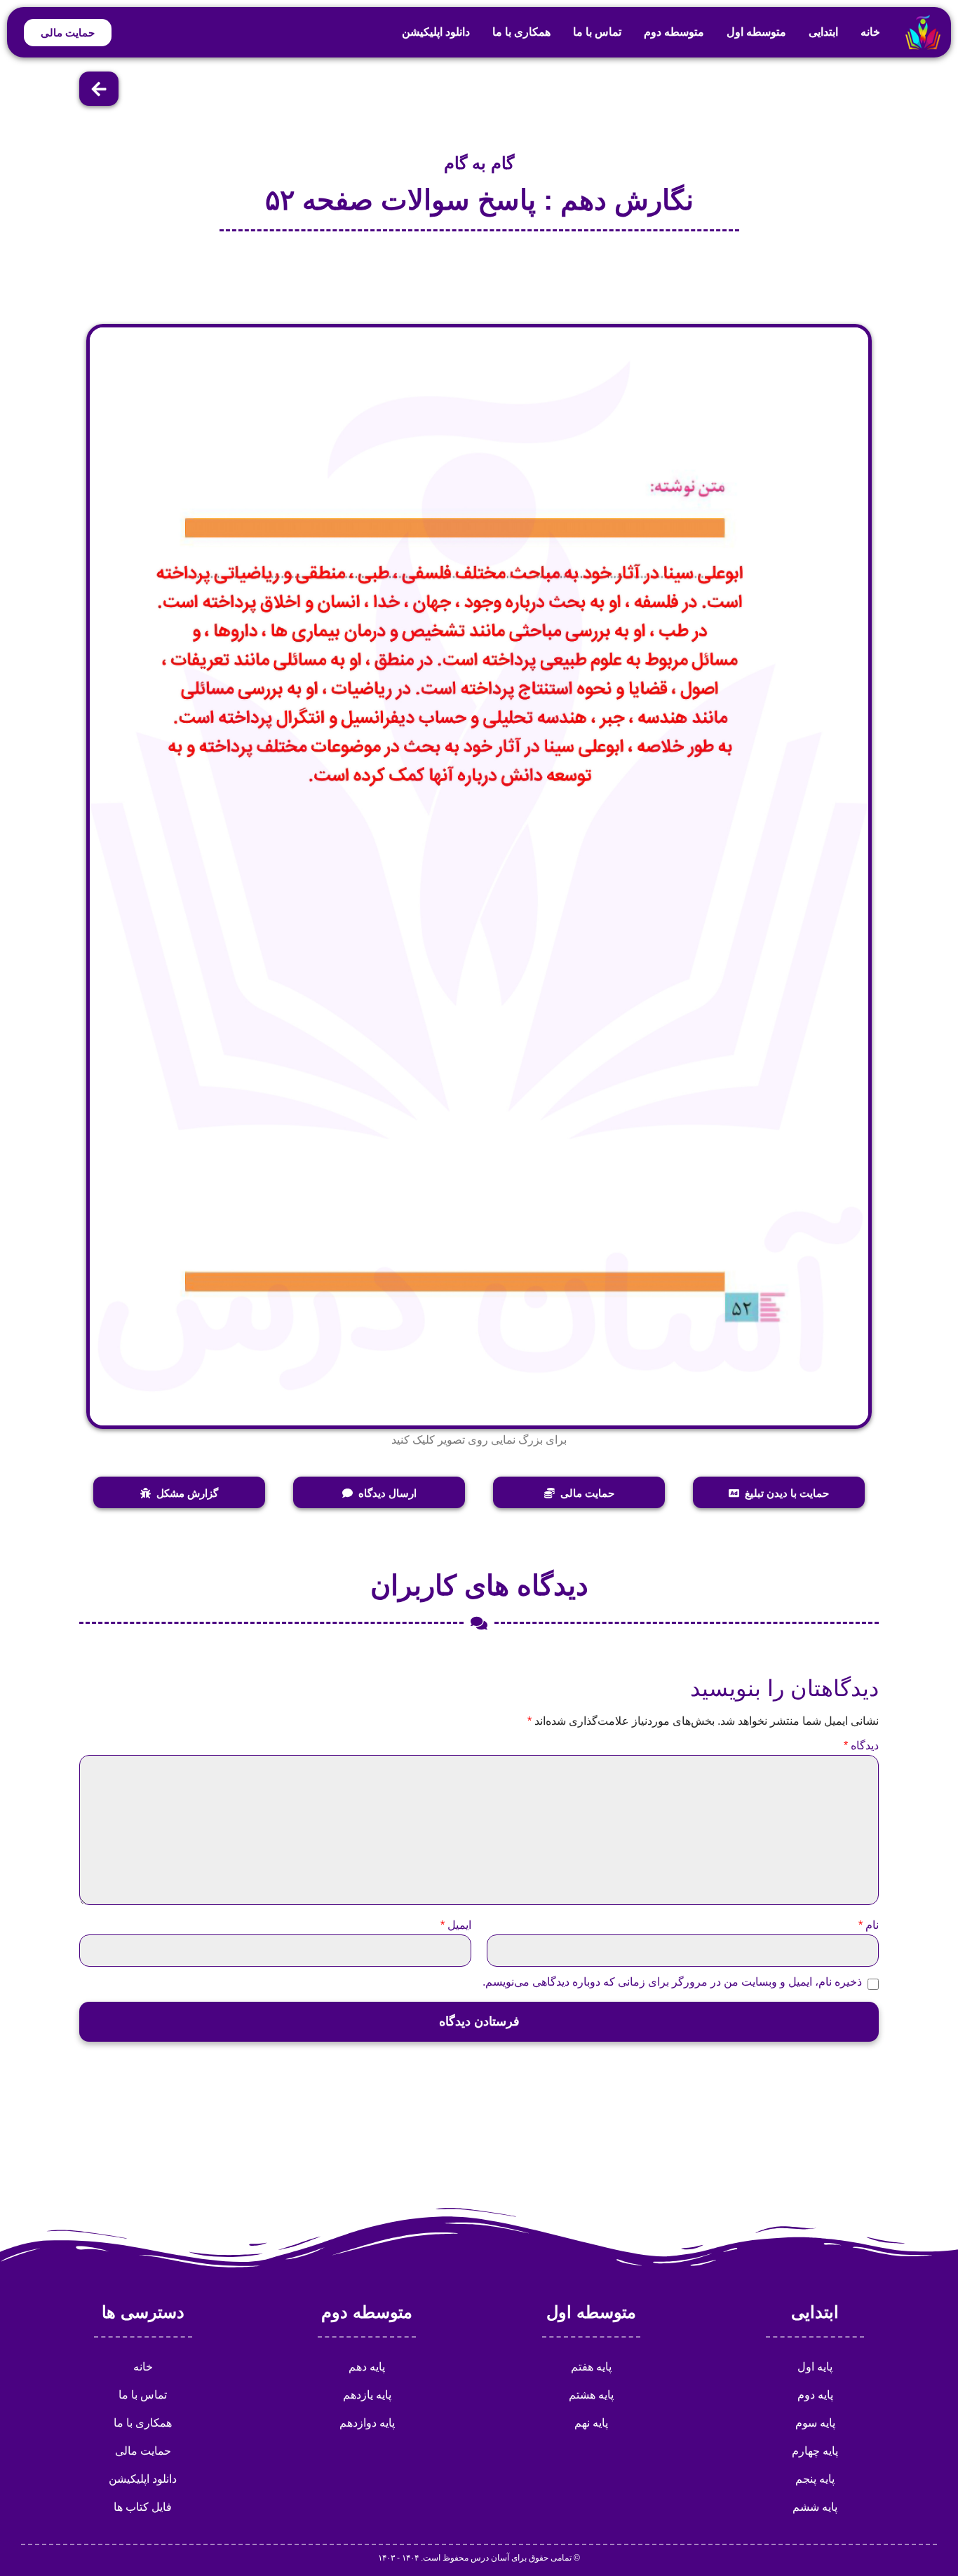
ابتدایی (823, 32)
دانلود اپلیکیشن (436, 32)
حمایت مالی (143, 2451)
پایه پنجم (815, 2479)
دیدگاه (861, 1746)
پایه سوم (815, 2423)
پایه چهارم (815, 2451)
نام (869, 1925)
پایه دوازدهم (367, 2423)
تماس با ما (597, 32)
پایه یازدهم (367, 2395)
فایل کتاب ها (143, 2507)
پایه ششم (815, 2507)
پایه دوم (815, 2395)
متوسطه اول (756, 32)
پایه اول (815, 2367)
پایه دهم (367, 2367)
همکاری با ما (521, 32)
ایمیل (456, 1925)
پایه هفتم (591, 2367)
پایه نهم (591, 2423)
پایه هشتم (591, 2395)
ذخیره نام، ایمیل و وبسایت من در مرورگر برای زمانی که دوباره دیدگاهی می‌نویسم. (672, 1982)
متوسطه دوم (674, 32)
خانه (870, 32)
